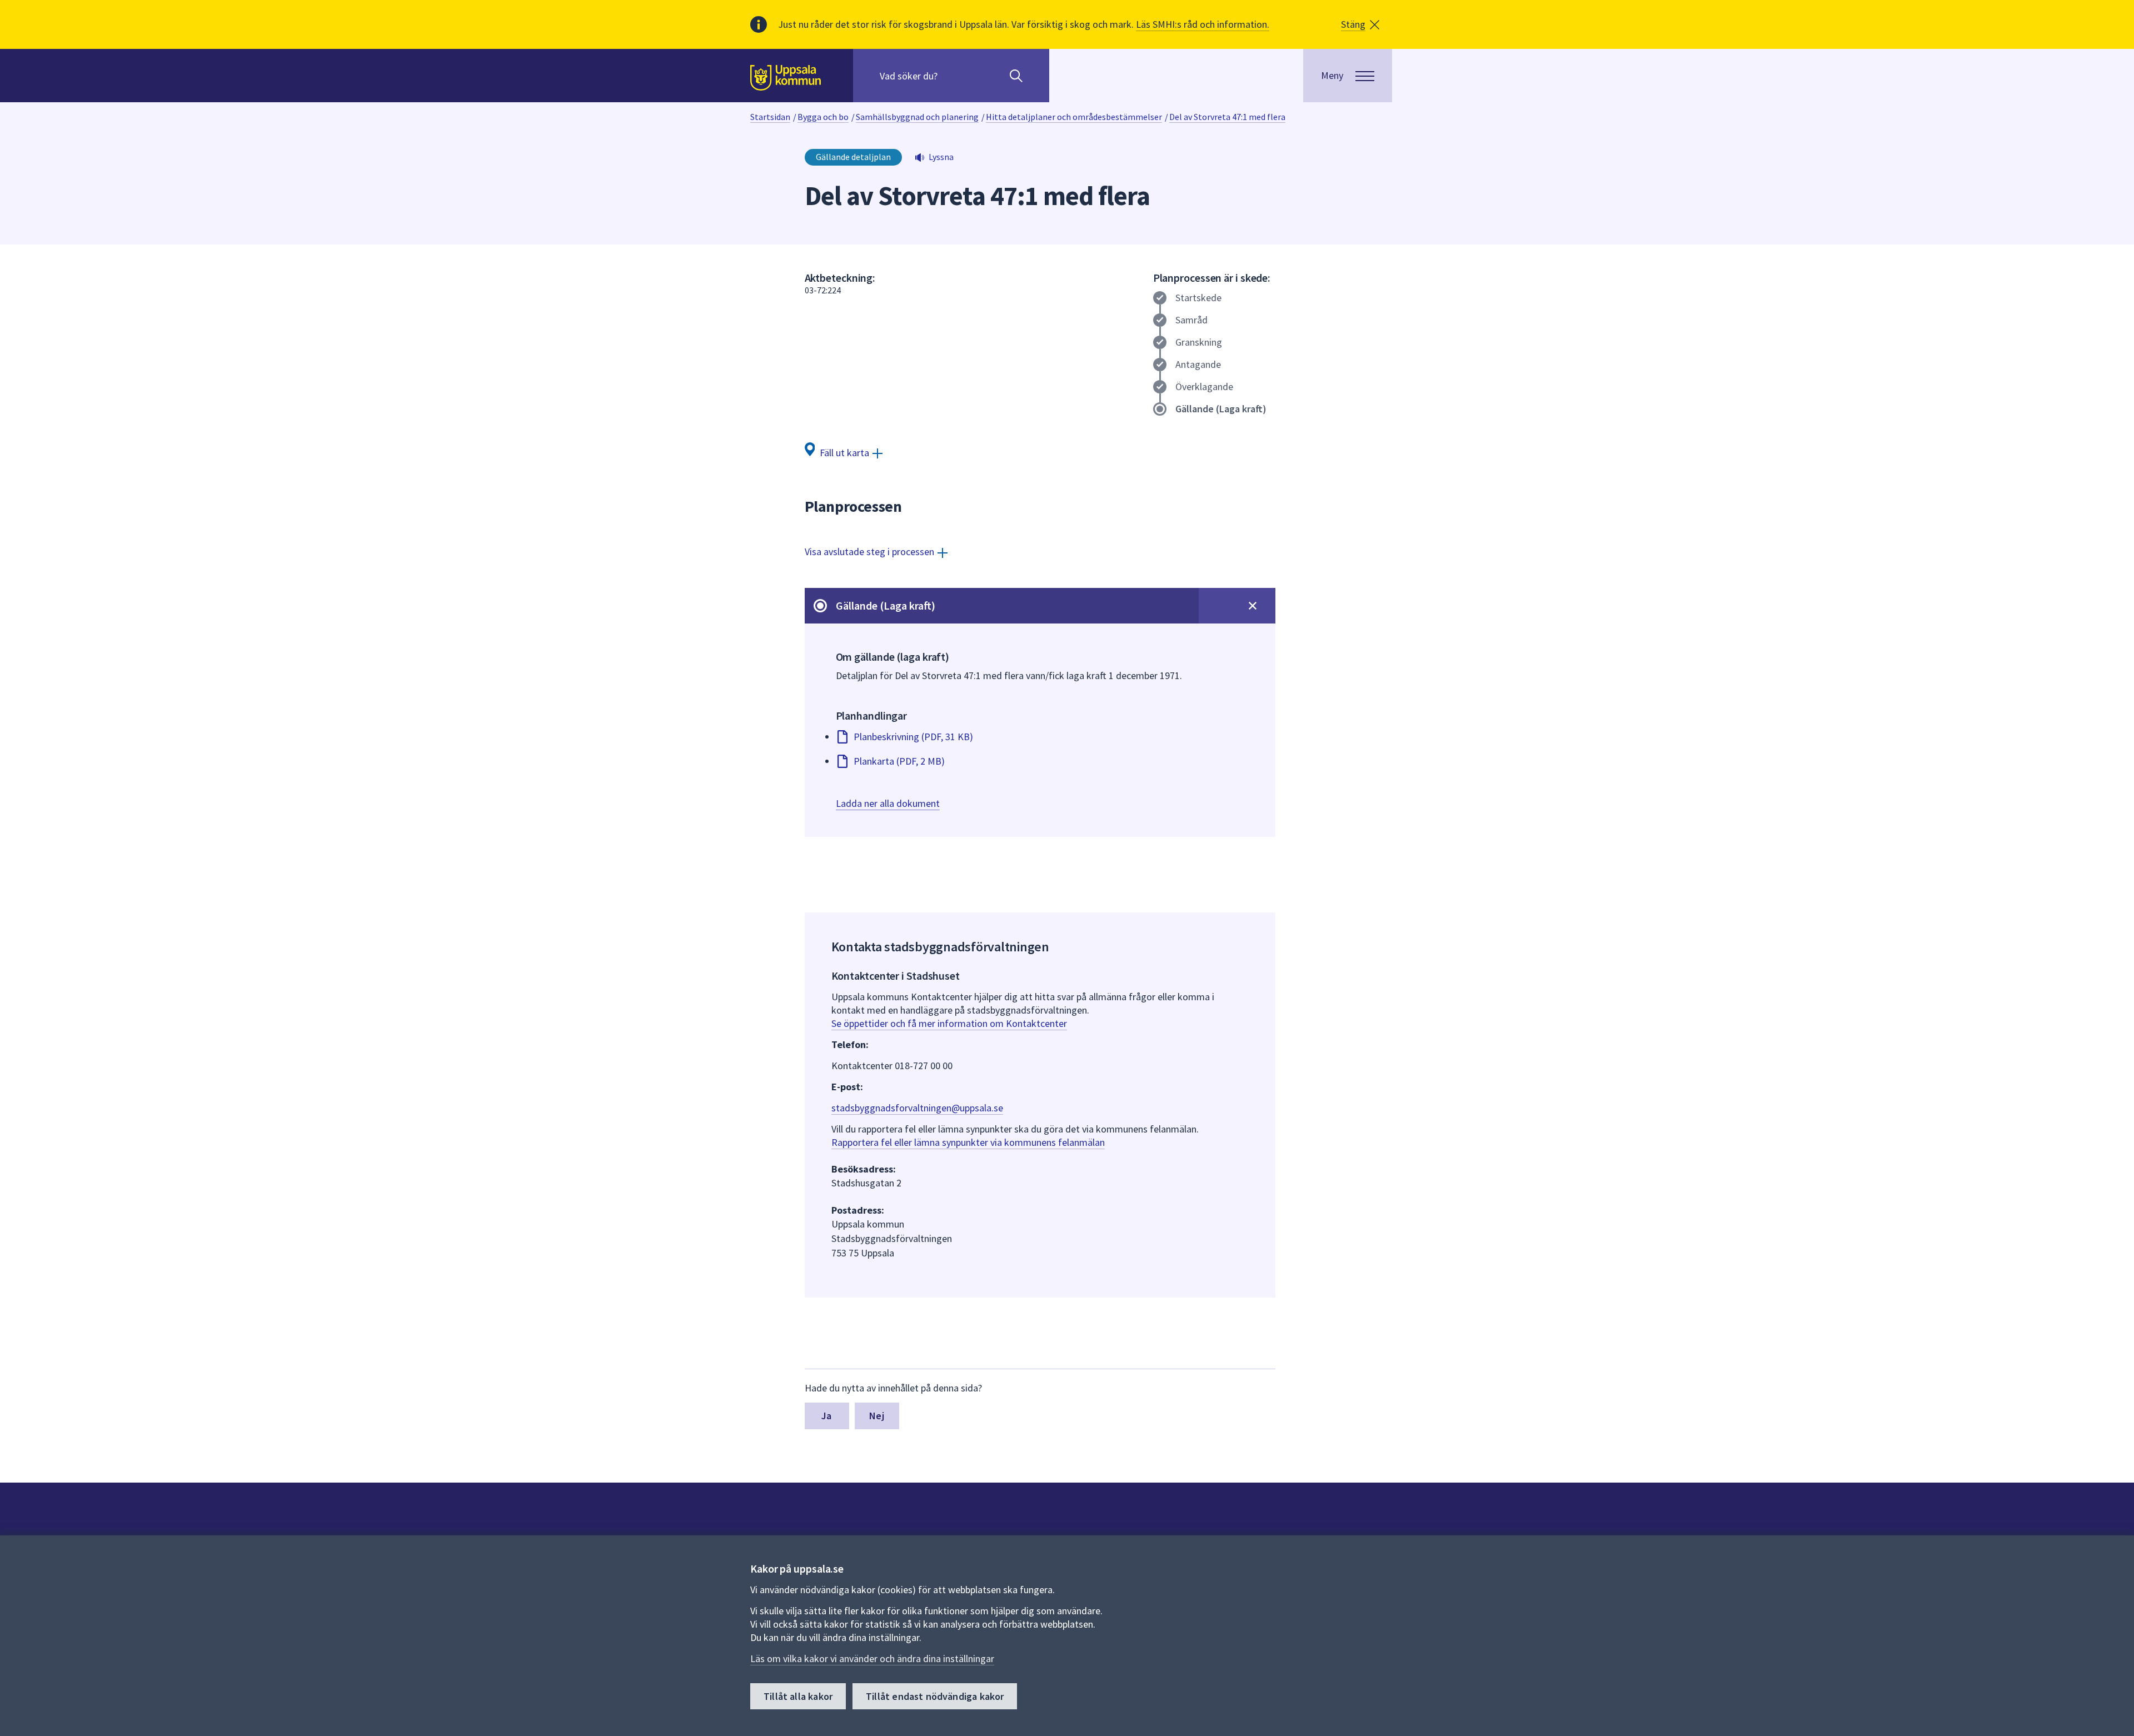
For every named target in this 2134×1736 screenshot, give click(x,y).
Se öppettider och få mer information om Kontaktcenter (949, 1023)
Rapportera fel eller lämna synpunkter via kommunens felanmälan (968, 1142)
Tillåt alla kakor (798, 1696)
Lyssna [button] (941, 157)
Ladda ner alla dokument (888, 803)
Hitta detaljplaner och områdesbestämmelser (1074, 117)
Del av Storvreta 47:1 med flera (1227, 117)
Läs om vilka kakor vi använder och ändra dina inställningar (872, 1658)
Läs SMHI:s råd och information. (1203, 24)
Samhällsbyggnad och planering (917, 117)
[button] (1360, 24)
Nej (877, 1416)
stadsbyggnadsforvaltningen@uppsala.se (917, 1108)
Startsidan (770, 117)
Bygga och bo (823, 117)
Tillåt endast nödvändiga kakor (935, 1696)
